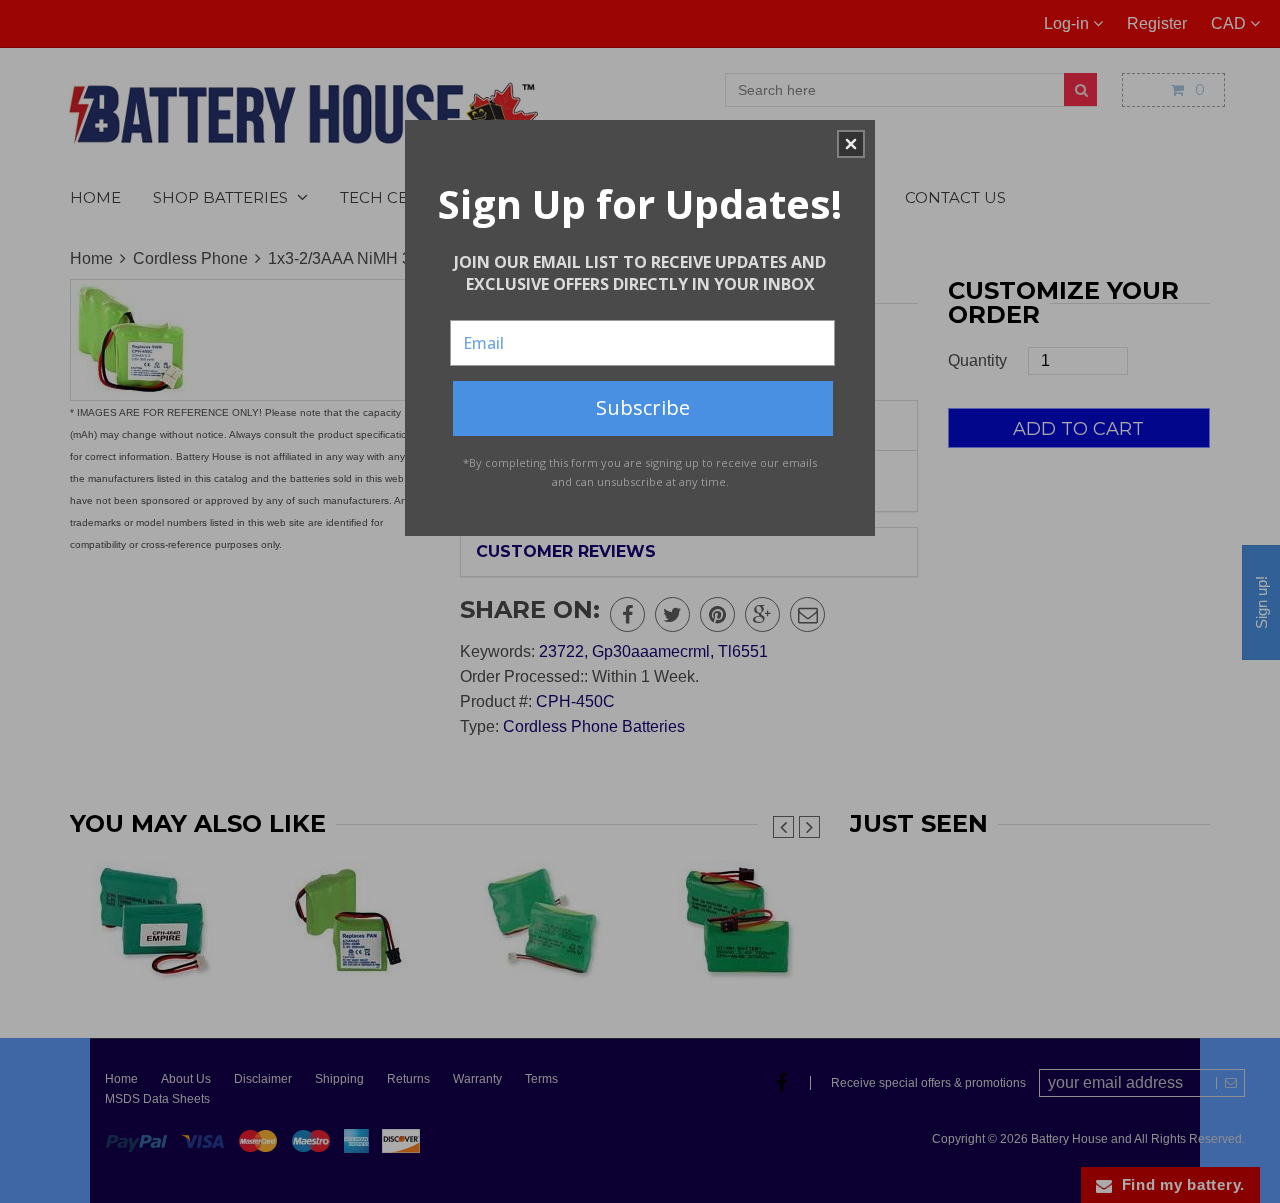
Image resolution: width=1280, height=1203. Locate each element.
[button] (851, 144)
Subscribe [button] (643, 407)
